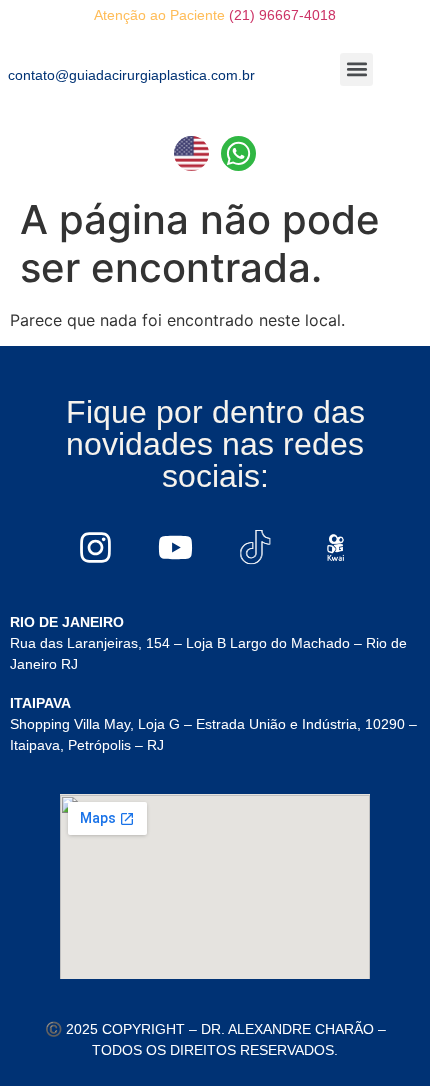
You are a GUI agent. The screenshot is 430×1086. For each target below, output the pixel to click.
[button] (356, 69)
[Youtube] (175, 547)
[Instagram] (95, 547)
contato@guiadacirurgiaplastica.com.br (131, 75)
